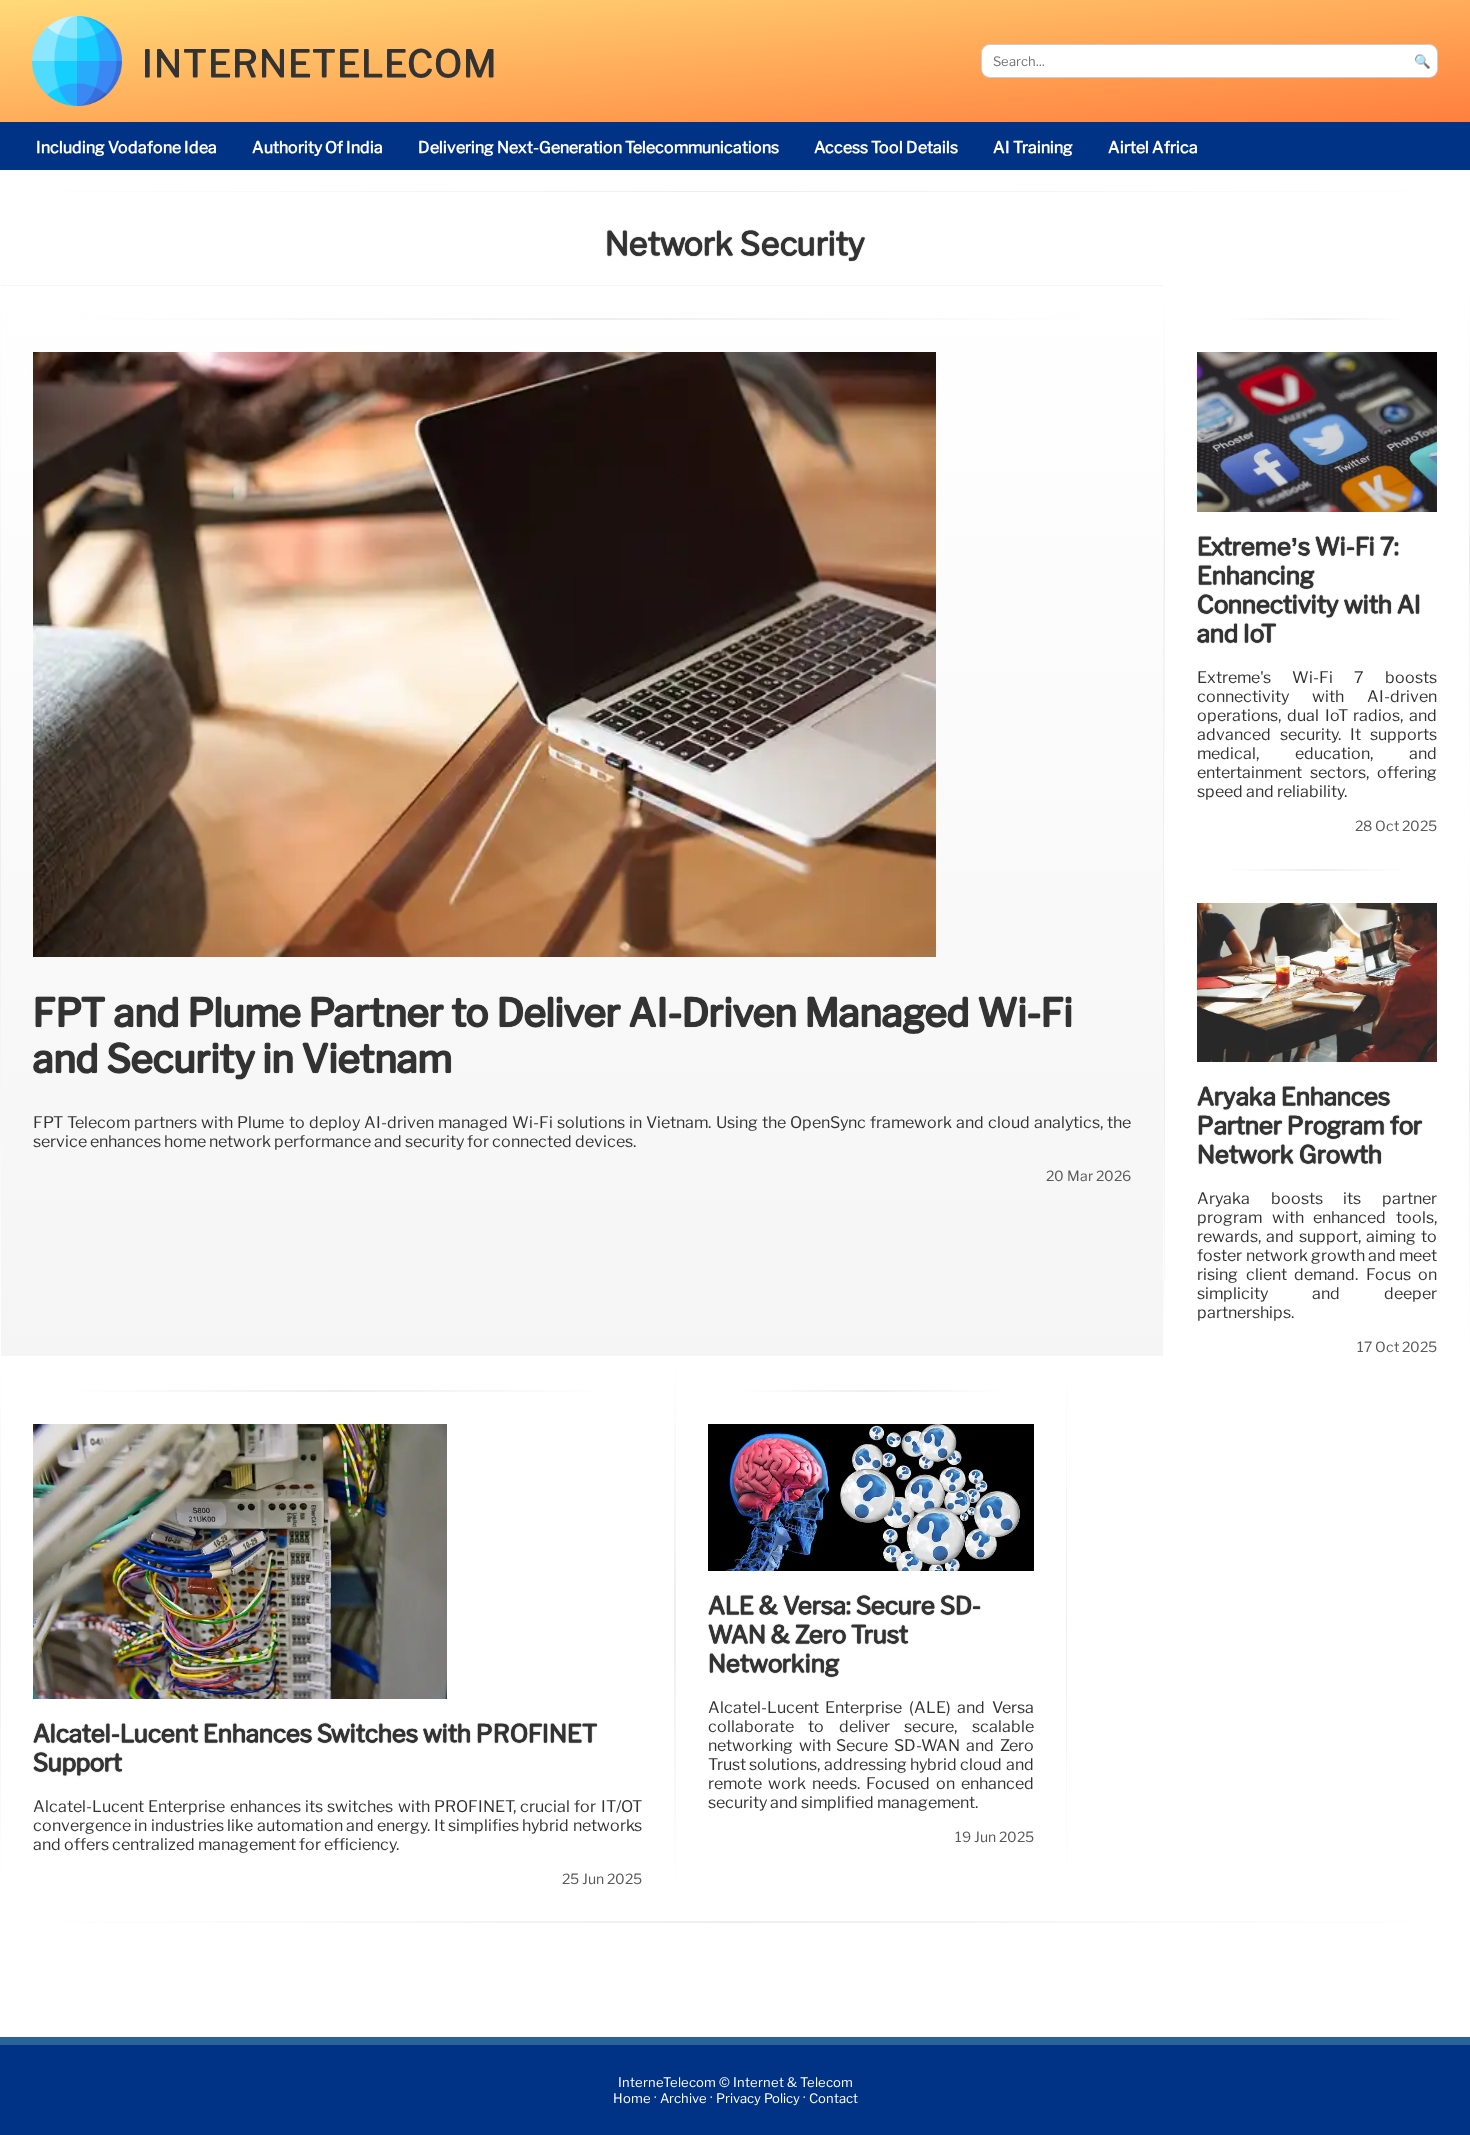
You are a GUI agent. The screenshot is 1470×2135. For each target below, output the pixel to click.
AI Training (1033, 147)
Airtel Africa (1153, 147)
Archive (683, 2098)
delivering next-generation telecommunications (598, 147)
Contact (833, 2098)
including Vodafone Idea (126, 147)
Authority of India (317, 147)
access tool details (886, 147)
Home (632, 2098)
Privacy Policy (758, 2098)
